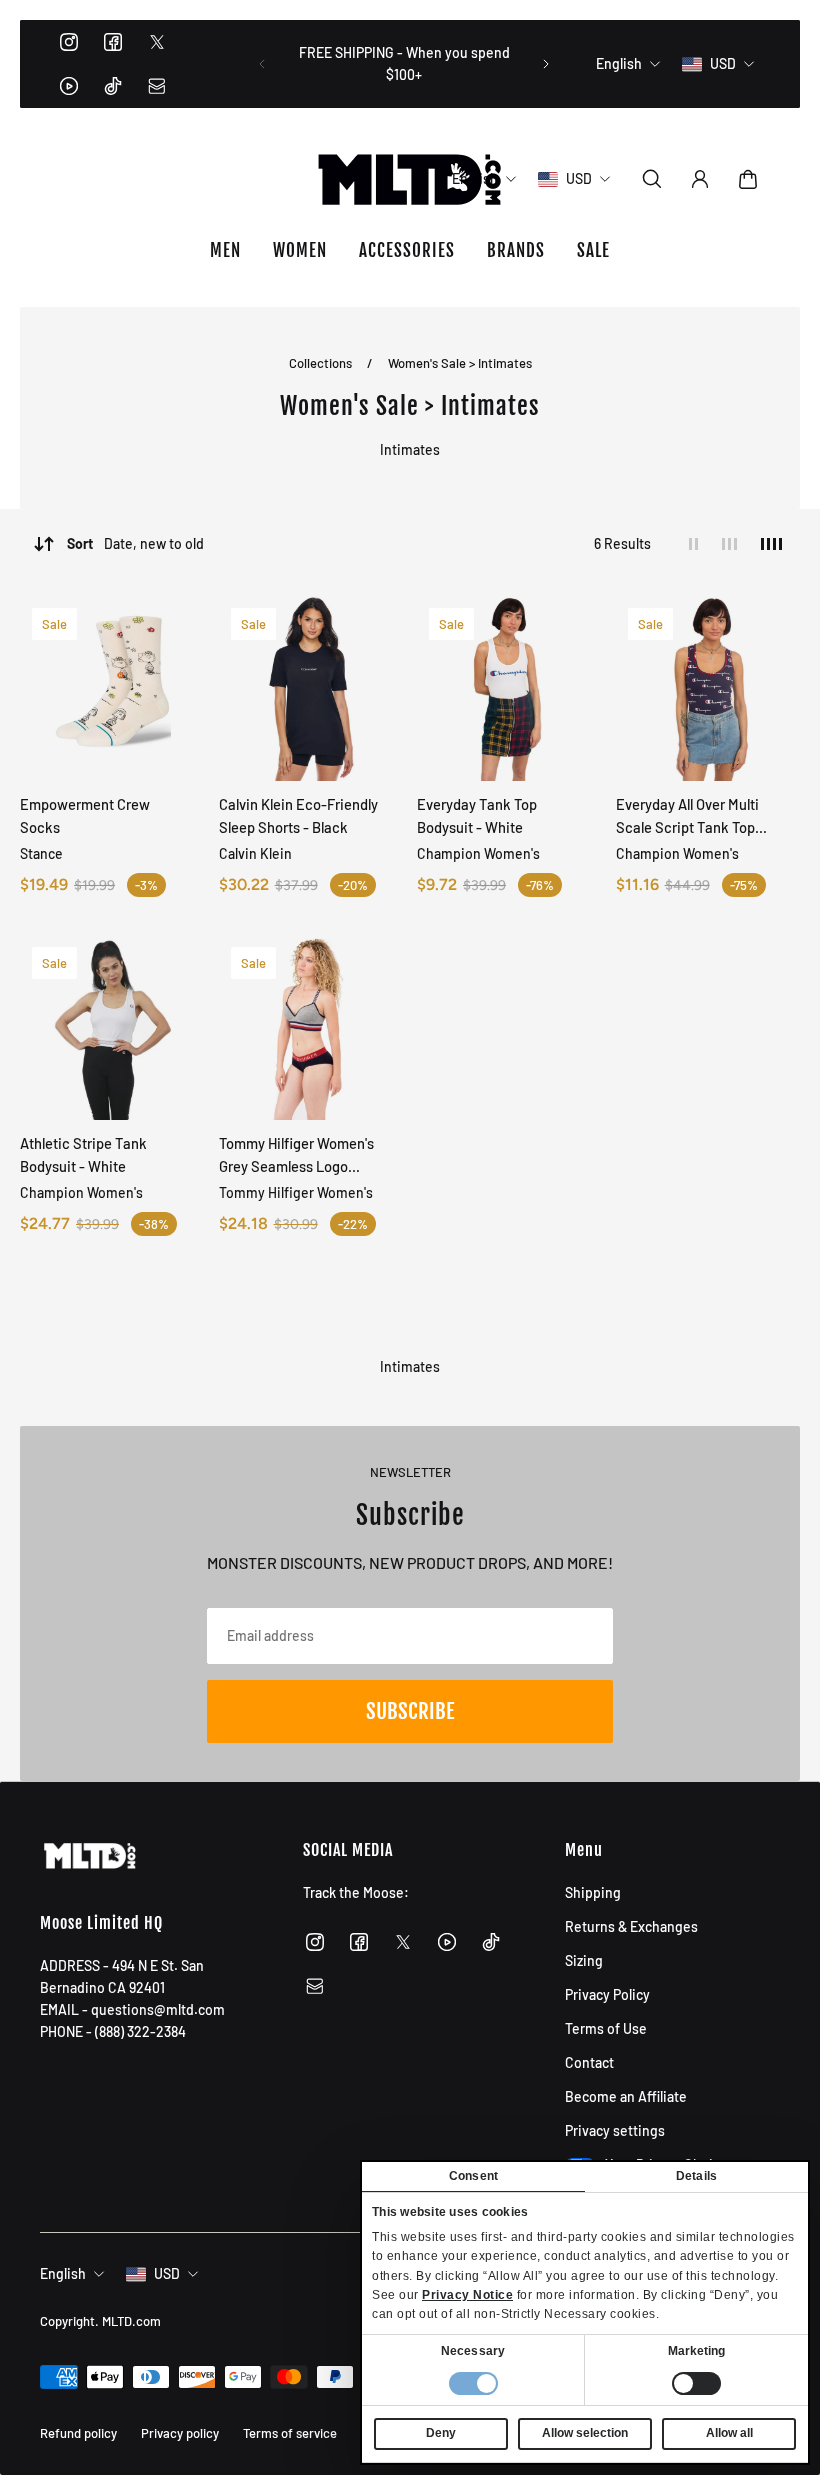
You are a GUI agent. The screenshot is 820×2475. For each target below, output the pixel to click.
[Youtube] (69, 86)
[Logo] (410, 179)
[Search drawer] (652, 179)
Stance (41, 853)
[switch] (696, 2383)
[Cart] (748, 179)
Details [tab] (696, 2176)
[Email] (157, 86)
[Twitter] (157, 42)
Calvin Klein (255, 853)
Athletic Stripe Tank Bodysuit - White (83, 1154)
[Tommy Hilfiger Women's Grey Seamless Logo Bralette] (311, 1027)
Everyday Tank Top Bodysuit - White (477, 815)
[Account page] (700, 179)
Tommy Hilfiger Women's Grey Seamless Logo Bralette (296, 1156)
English (63, 2273)
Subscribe (410, 1711)
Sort (135, 543)
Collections (322, 363)
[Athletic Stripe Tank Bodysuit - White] (112, 1027)
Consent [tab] (473, 2176)
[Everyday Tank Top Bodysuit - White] (509, 688)
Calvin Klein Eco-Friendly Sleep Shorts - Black (298, 815)
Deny (441, 2433)
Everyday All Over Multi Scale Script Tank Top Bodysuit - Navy (687, 817)
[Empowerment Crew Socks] (112, 688)
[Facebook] (113, 42)
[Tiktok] (113, 86)
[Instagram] (69, 42)
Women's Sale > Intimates (460, 363)
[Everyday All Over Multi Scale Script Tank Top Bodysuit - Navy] (708, 688)
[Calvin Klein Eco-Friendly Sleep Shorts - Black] (311, 688)
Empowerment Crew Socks (85, 815)
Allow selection (585, 2433)
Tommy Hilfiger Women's (296, 1192)
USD (167, 2273)
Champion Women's (478, 853)
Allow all (729, 2433)
